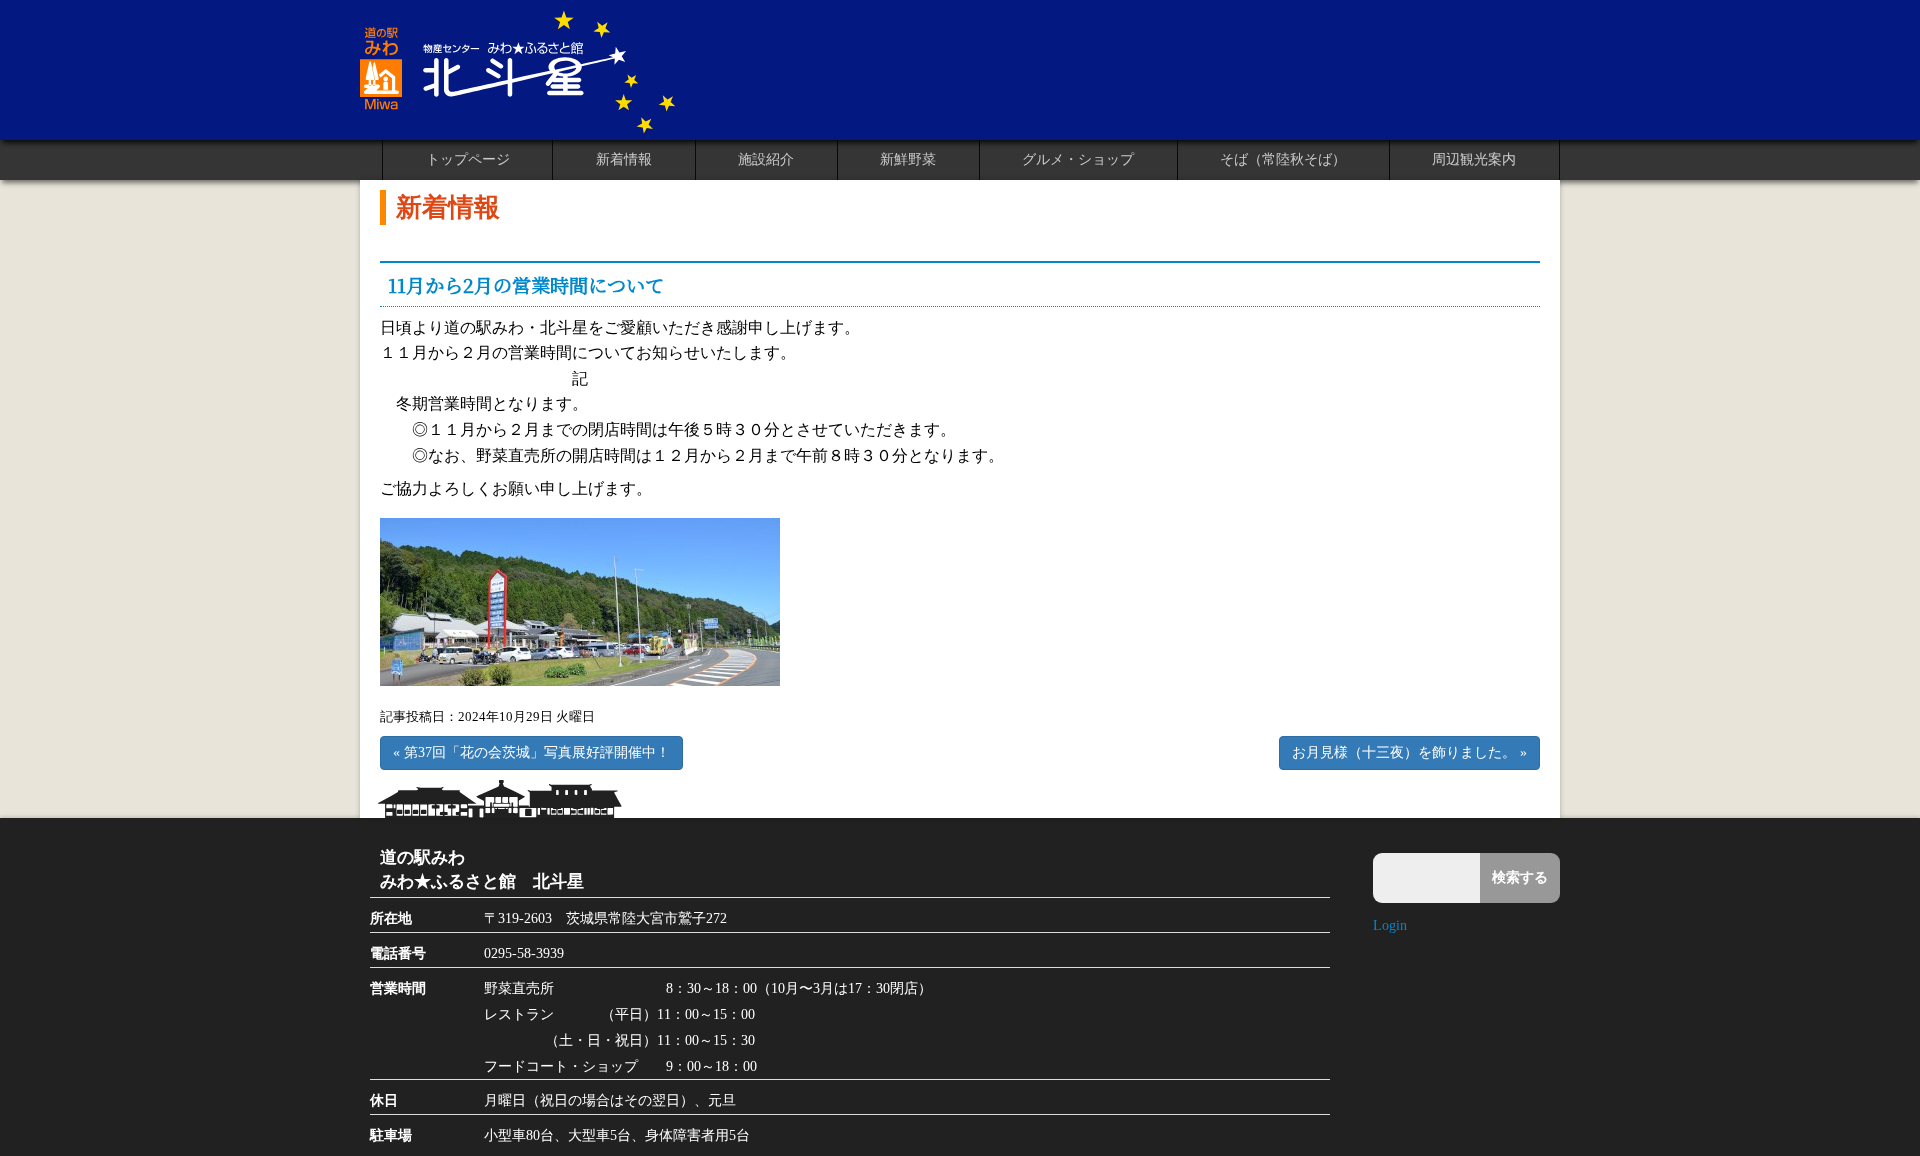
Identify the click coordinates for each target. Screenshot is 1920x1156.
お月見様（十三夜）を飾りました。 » (1409, 752)
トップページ (468, 159)
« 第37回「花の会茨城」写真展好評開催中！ (531, 752)
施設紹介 (766, 159)
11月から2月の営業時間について (526, 284)
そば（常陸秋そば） (1283, 159)
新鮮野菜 (908, 159)
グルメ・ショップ (1078, 159)
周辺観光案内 (1474, 159)
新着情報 (624, 159)
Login (1390, 925)
